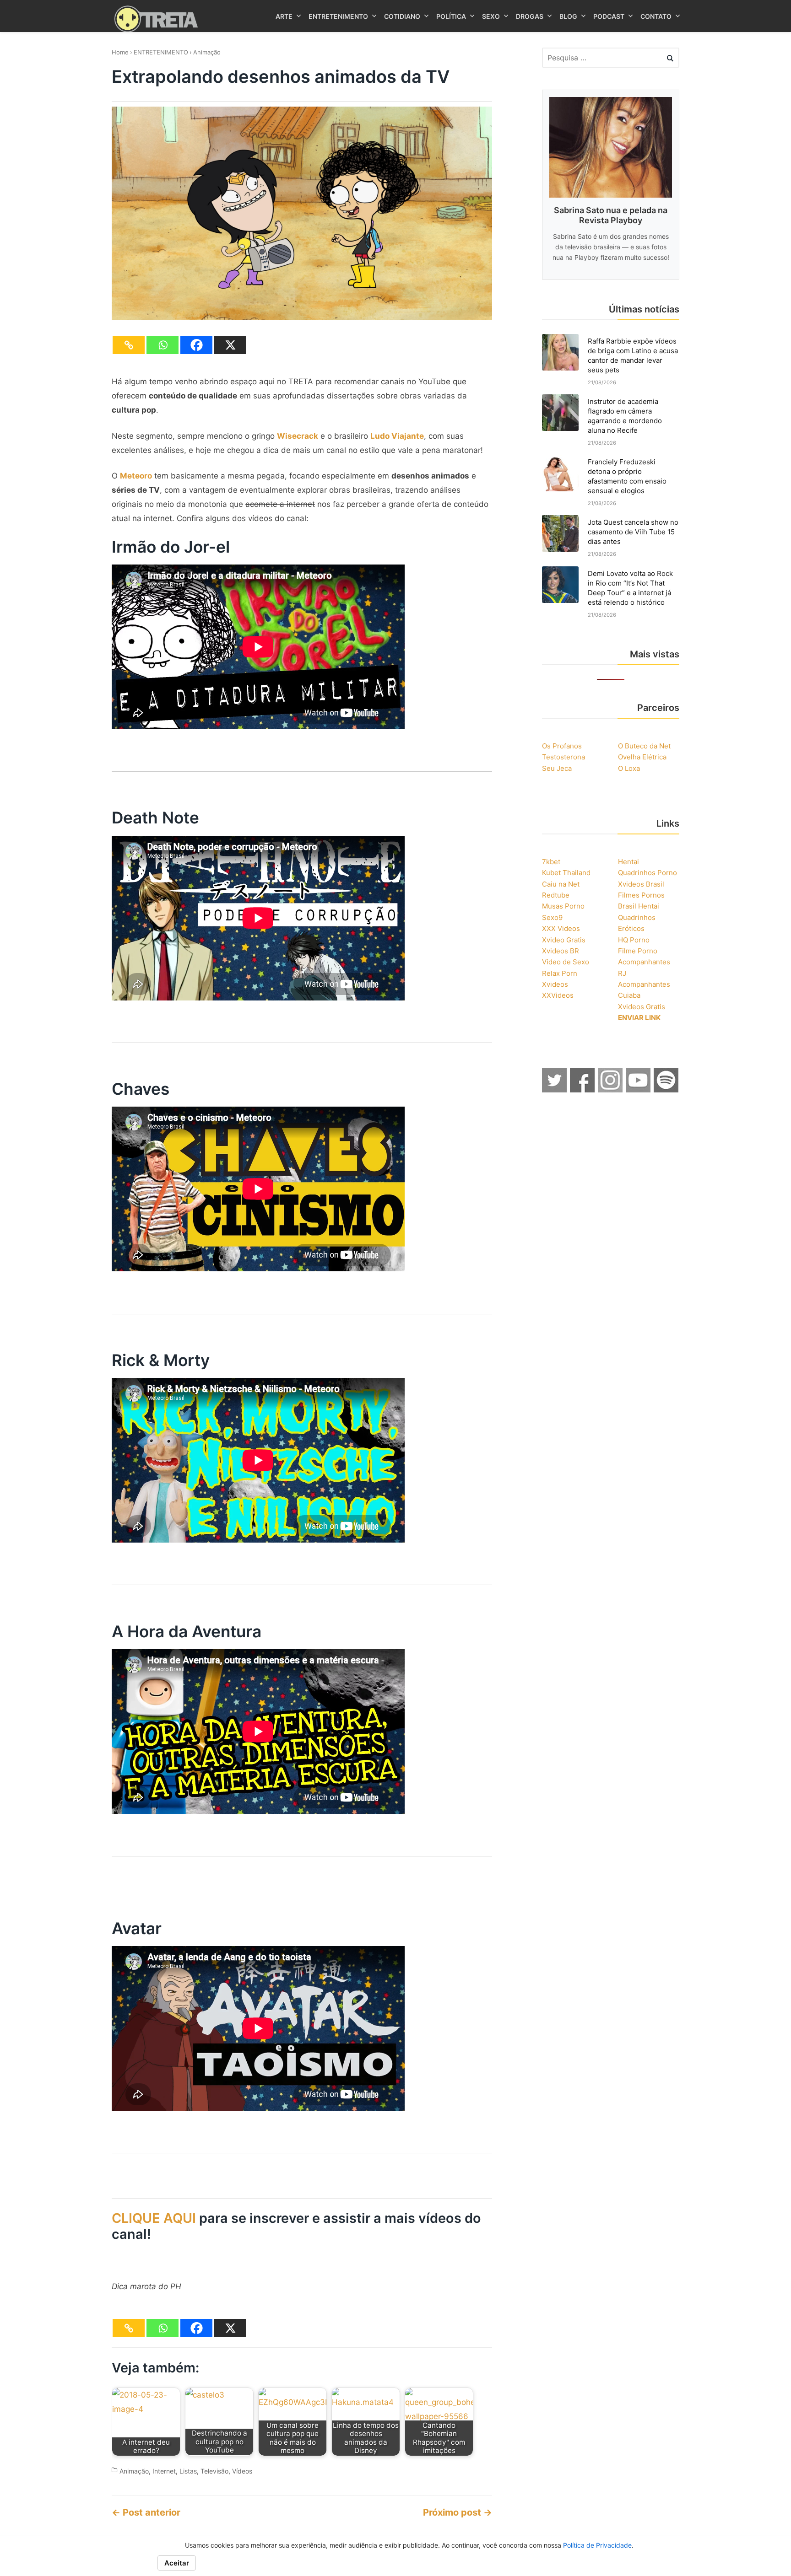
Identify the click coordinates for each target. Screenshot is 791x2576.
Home (120, 52)
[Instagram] (611, 1090)
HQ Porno (634, 940)
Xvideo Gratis (564, 940)
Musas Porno (563, 906)
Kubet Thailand (566, 873)
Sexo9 (552, 917)
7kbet (551, 862)
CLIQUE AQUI (154, 2218)
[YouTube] (639, 1090)
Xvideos (555, 984)
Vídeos (242, 2471)
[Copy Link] (129, 345)
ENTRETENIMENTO (161, 52)
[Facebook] (196, 345)
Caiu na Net (561, 884)
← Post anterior (146, 2512)
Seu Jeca (557, 768)
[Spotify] (666, 1090)
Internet (164, 2471)
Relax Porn (560, 973)
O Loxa (629, 768)
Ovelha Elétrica (642, 757)
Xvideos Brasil (641, 884)
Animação (207, 52)
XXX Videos (561, 928)
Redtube (556, 895)
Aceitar (177, 2563)
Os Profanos (562, 746)
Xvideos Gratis (642, 1007)
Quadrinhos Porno (647, 873)
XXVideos (558, 995)
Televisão (214, 2471)
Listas (188, 2471)
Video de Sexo (566, 962)
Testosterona (563, 757)
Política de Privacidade (597, 2545)
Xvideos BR (561, 951)
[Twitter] (555, 1090)
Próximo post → (458, 2512)
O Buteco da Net (644, 746)
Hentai (628, 862)
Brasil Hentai (639, 906)
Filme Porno (638, 951)
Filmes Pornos (641, 895)
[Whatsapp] (163, 345)
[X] (230, 345)
